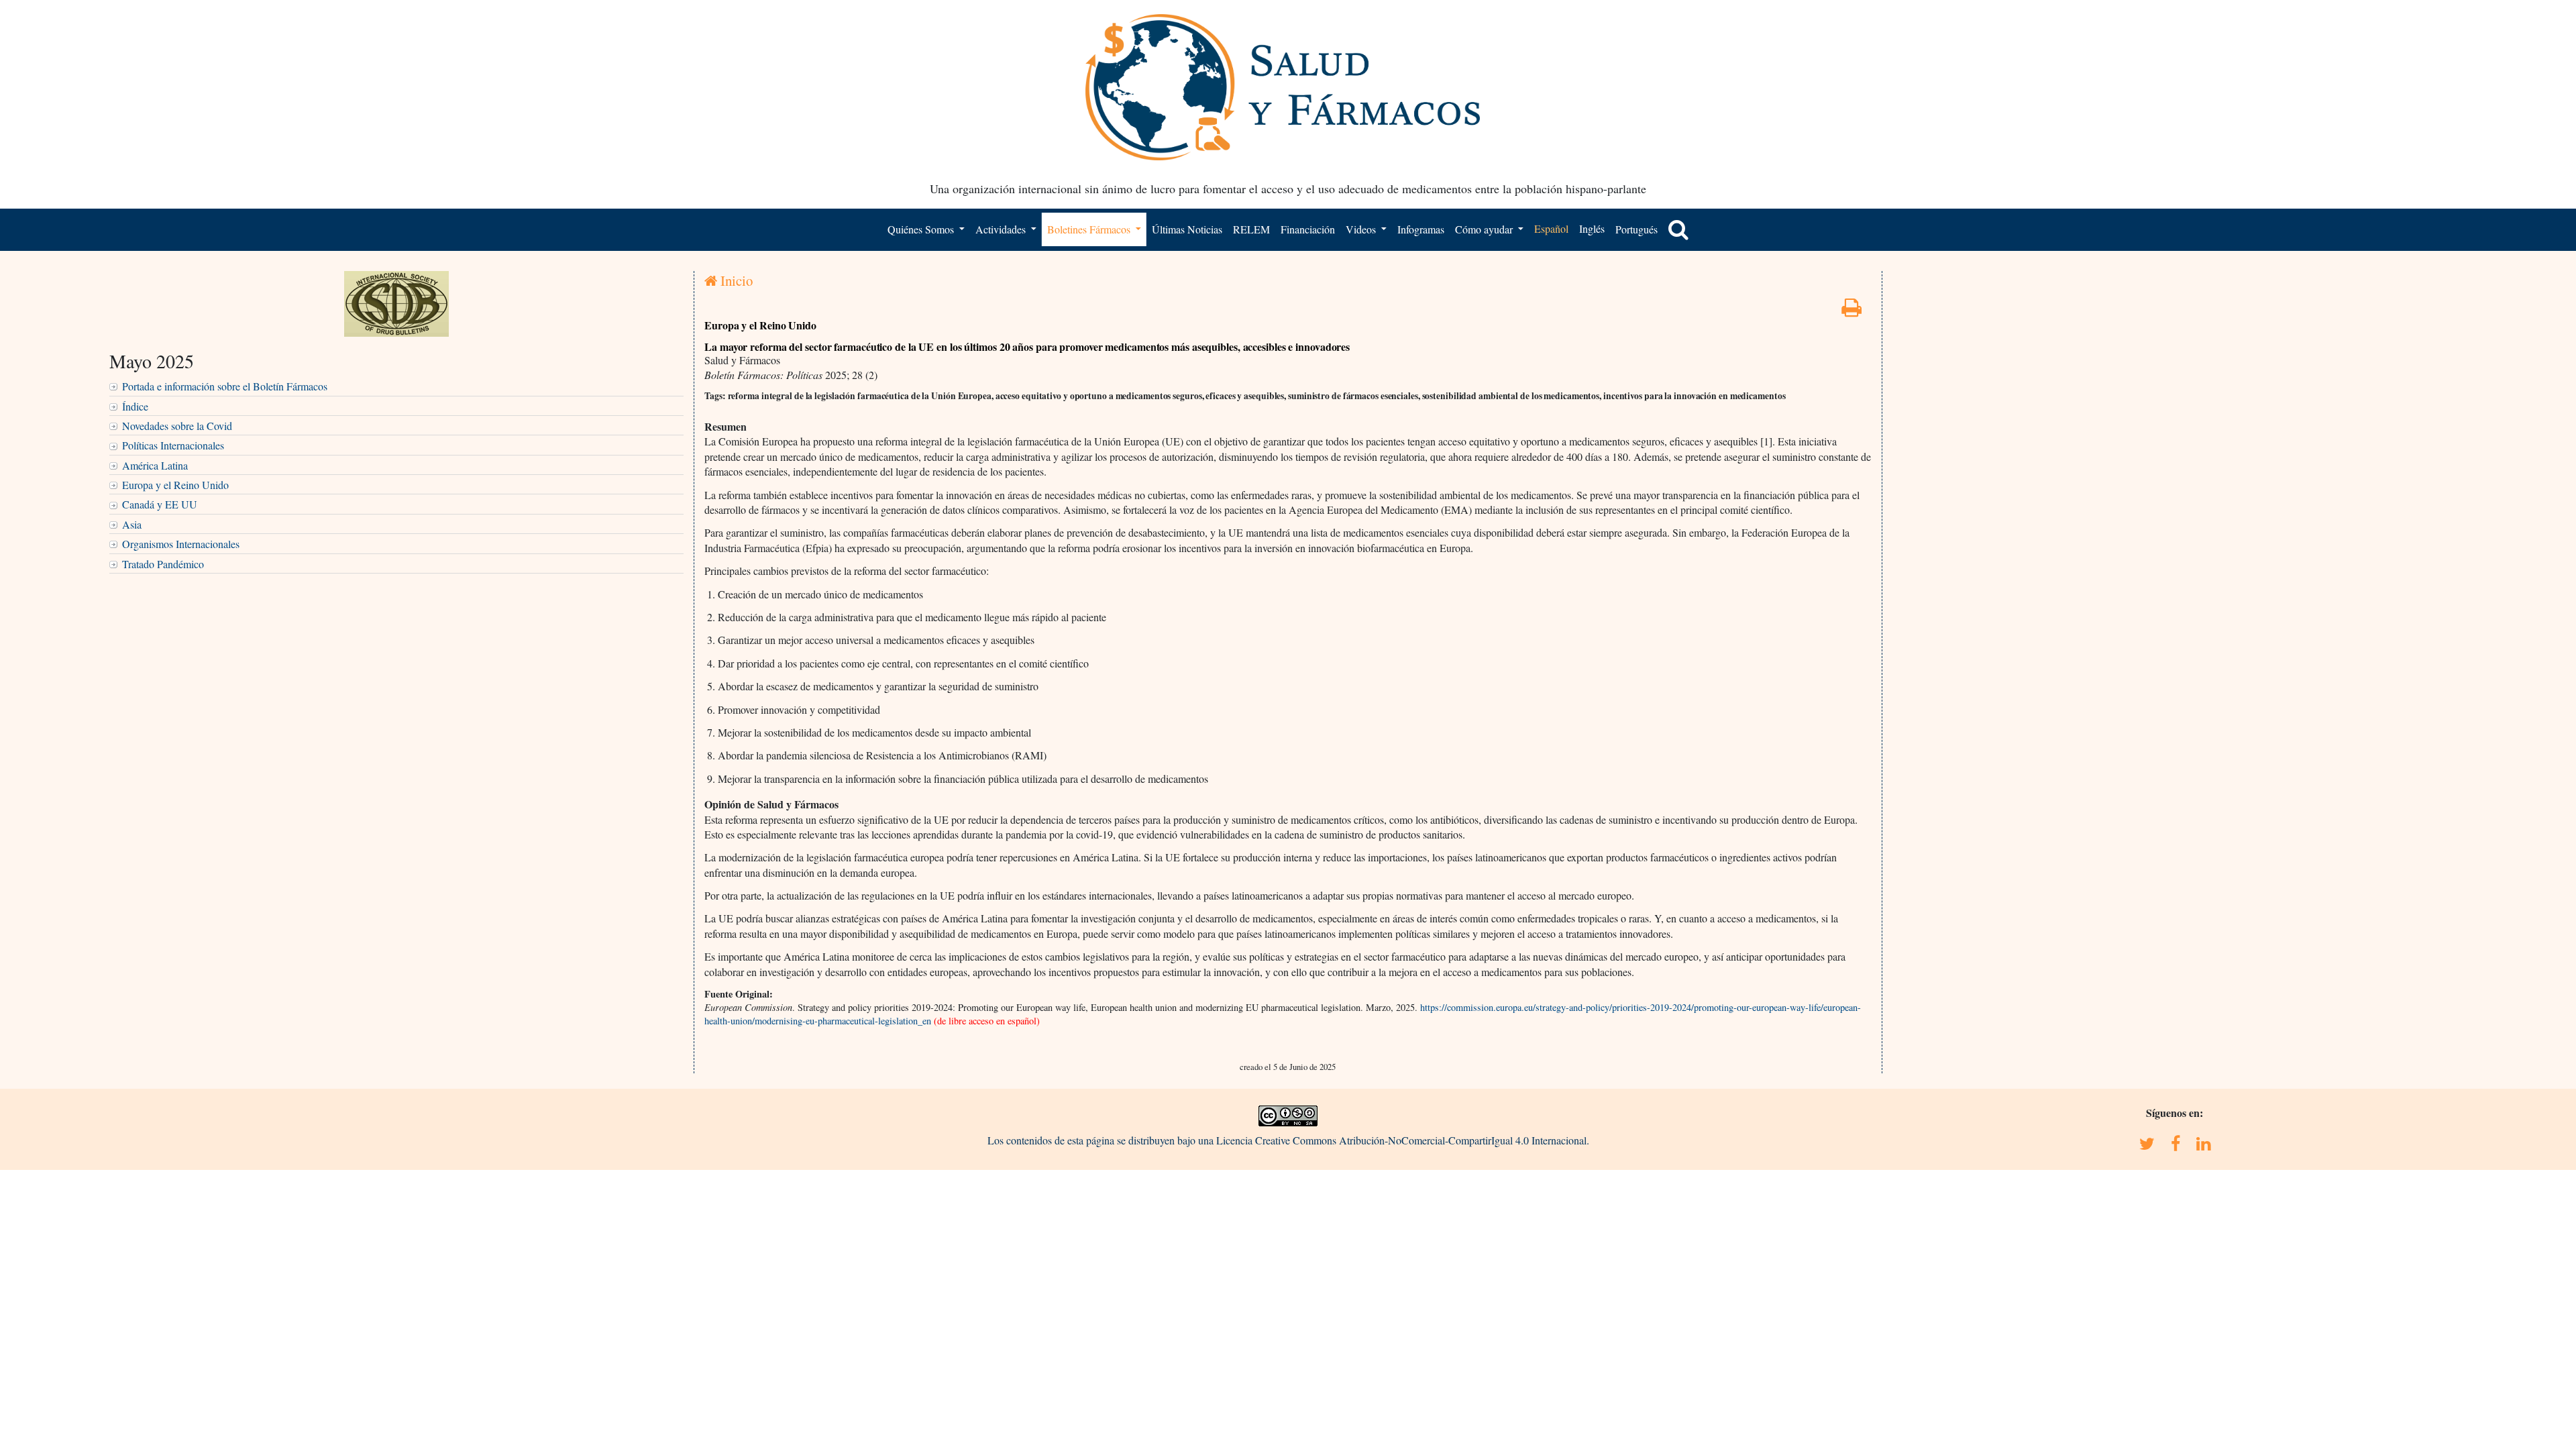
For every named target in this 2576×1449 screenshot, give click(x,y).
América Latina (155, 465)
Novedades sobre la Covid (177, 426)
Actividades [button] (1002, 229)
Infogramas (1421, 229)
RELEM (1251, 229)
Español (1551, 228)
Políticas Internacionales (173, 445)
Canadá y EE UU (160, 504)
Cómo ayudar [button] (1485, 229)
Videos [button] (1362, 229)
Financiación (1308, 229)
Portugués (1636, 229)
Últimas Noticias (1187, 229)
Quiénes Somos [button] (922, 229)
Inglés (1592, 228)
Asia (132, 524)
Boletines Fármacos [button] (1090, 229)
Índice (135, 406)
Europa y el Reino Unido (175, 485)
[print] (1851, 311)
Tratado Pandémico (163, 564)
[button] (1678, 229)
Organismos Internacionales (181, 544)
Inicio (735, 280)
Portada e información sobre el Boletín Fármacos (225, 386)
